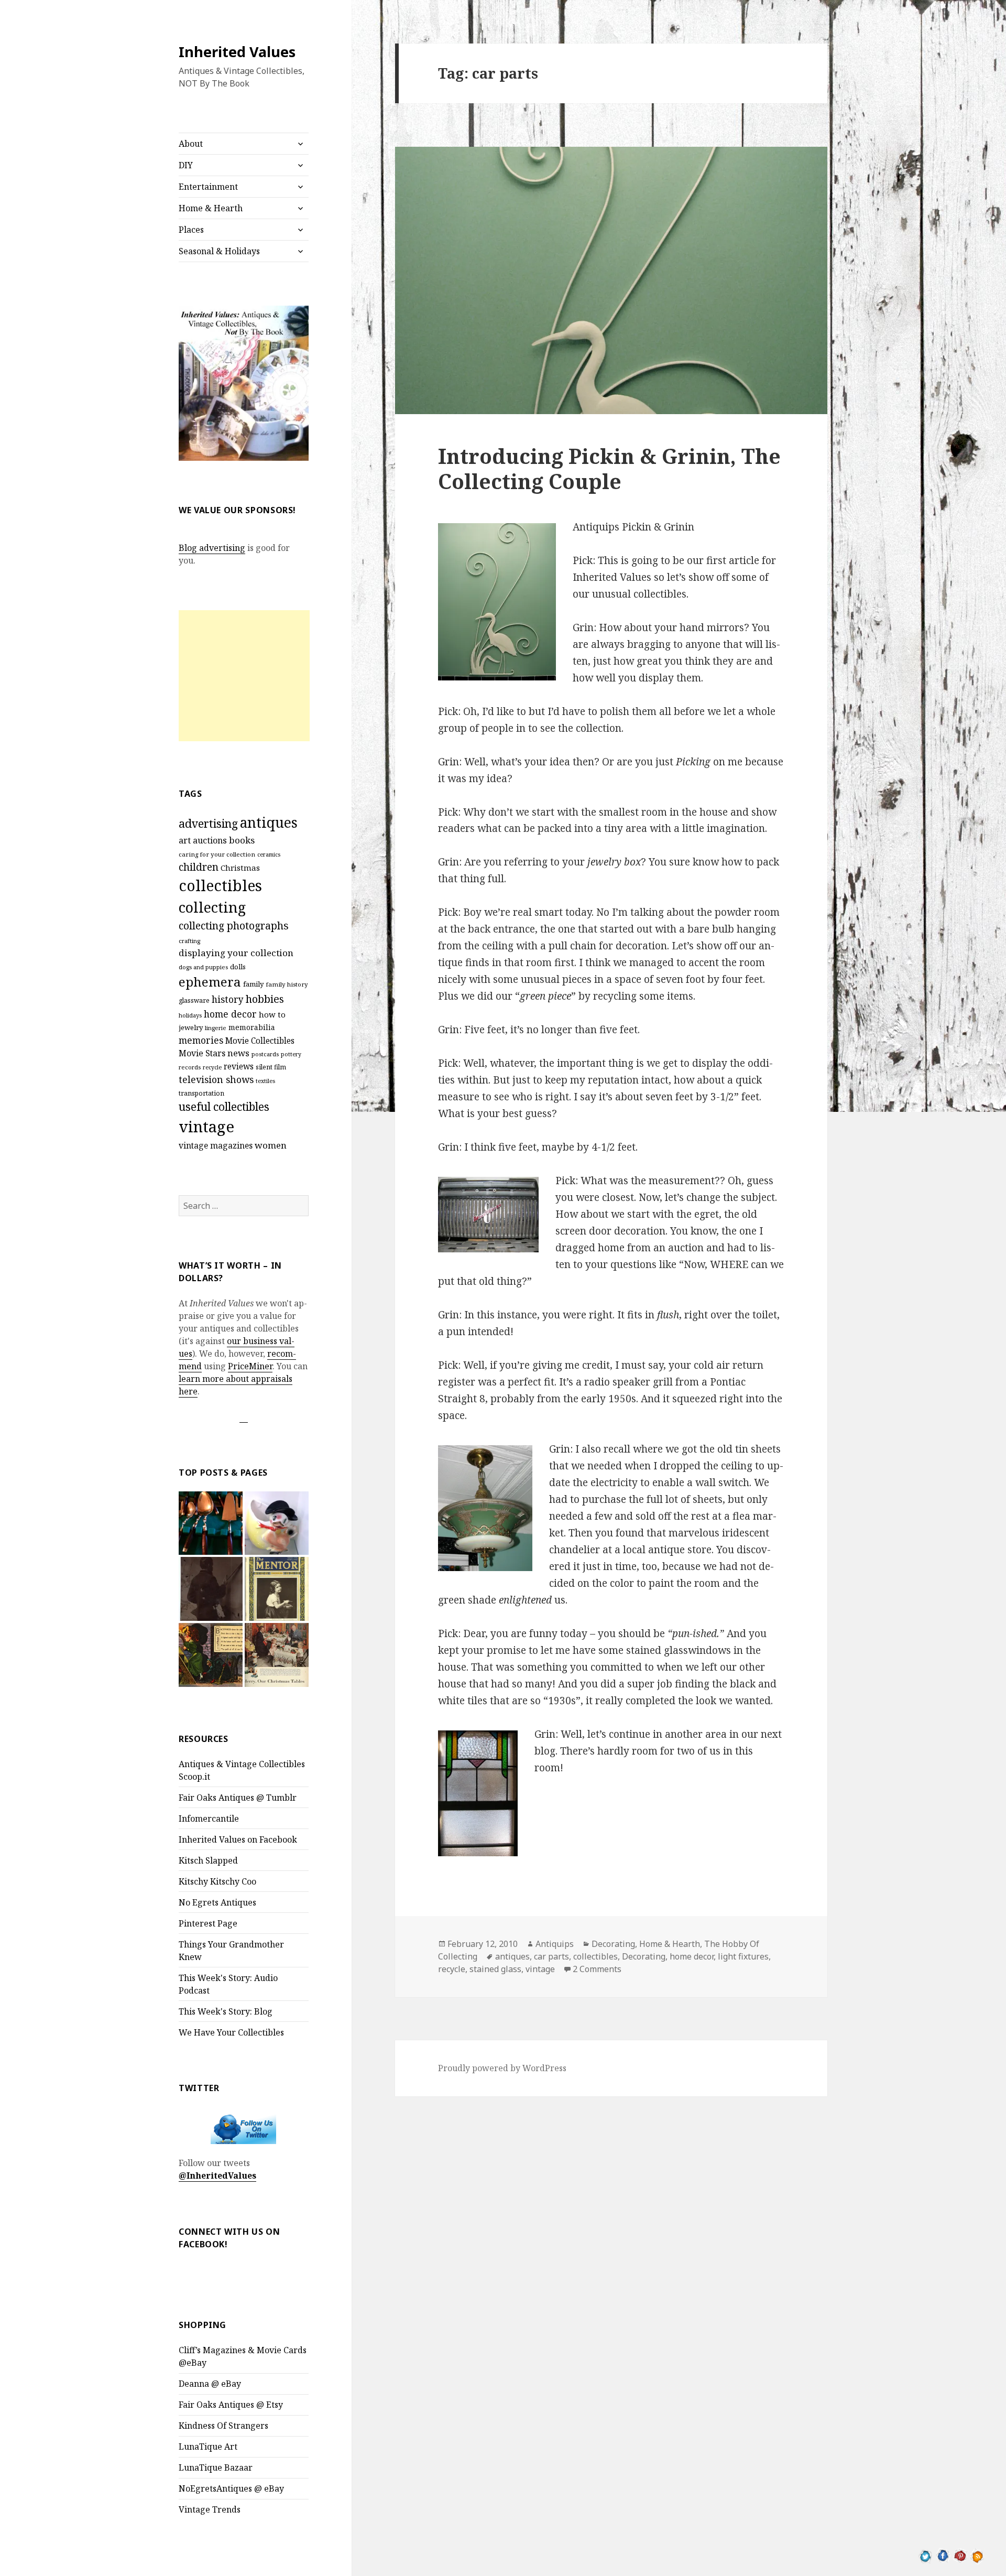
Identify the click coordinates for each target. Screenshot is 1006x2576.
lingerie (216, 1028)
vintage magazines (216, 1145)
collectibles (220, 885)
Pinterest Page (208, 1923)
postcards (265, 1054)
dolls (238, 967)
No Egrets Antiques (217, 1902)
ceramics (269, 854)
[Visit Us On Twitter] (926, 2555)
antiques (269, 822)
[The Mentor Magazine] (277, 1589)
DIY (186, 165)
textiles (265, 1081)
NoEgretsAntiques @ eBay (231, 2488)
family (253, 984)
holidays (190, 1015)
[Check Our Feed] (977, 2555)
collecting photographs (234, 926)
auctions (210, 840)
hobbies (265, 999)
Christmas (240, 868)
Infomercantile (209, 1819)
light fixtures (743, 1956)
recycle (212, 1067)
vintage (206, 1127)
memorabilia (252, 1027)
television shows (216, 1079)
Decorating (613, 1944)
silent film (271, 1067)
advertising (208, 823)
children (199, 867)
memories (201, 1040)
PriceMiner (250, 1366)
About (191, 144)
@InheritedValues (217, 2175)
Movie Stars (202, 1053)
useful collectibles (224, 1107)
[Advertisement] (244, 676)
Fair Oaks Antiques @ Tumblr (238, 1798)
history (228, 999)
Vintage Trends (210, 2509)
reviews (239, 1067)
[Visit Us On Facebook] (943, 2555)
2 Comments (597, 1969)
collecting (212, 907)
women (271, 1145)
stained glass (495, 1969)
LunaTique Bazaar (216, 2467)
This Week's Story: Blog (226, 2011)
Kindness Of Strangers (223, 2426)
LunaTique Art (208, 2447)
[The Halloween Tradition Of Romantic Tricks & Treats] (211, 1655)
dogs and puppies (203, 967)
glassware (194, 1000)
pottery (291, 1054)
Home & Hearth (211, 208)
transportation (201, 1093)
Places (191, 230)
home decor (230, 1014)
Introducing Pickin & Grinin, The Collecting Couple (609, 468)
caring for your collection (217, 854)
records (190, 1067)
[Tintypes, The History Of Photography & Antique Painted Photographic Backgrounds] (211, 1589)
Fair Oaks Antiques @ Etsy (231, 2405)
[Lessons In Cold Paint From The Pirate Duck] (277, 1523)
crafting (189, 941)
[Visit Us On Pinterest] (960, 2555)
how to (272, 1014)
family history (287, 984)
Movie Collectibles (260, 1041)
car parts (551, 1956)
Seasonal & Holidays (219, 251)
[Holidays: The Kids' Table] (277, 1655)
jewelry (191, 1027)
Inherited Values (237, 52)
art (185, 840)
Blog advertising (212, 548)
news (238, 1053)
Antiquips (555, 1944)
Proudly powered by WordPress (502, 2068)
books (242, 840)
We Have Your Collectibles (231, 2032)
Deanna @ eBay (210, 2384)
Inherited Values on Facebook (238, 1839)
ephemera (210, 982)
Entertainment (208, 187)
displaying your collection (236, 953)
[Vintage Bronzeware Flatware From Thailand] (211, 1523)
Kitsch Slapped (208, 1860)
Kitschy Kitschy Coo (217, 1881)
